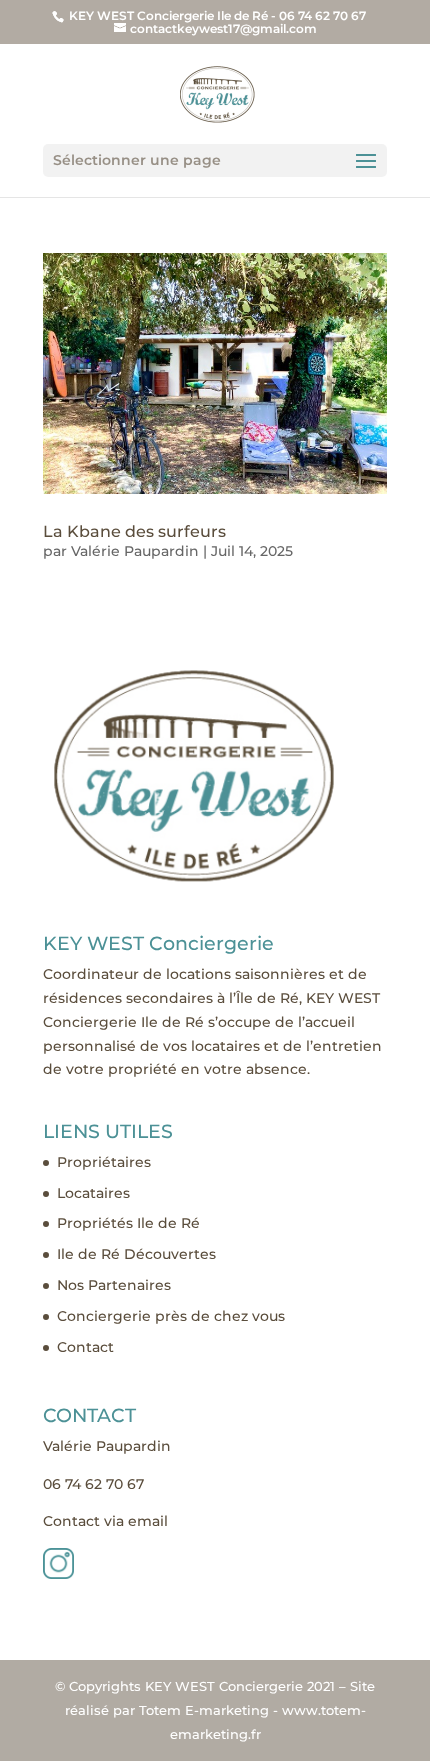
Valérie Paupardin (135, 551)
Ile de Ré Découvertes (136, 1254)
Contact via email (105, 1521)
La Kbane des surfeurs (134, 531)
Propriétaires (104, 1162)
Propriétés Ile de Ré (128, 1223)
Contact (85, 1347)
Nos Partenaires (114, 1285)
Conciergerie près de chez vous (171, 1316)
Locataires (93, 1193)
